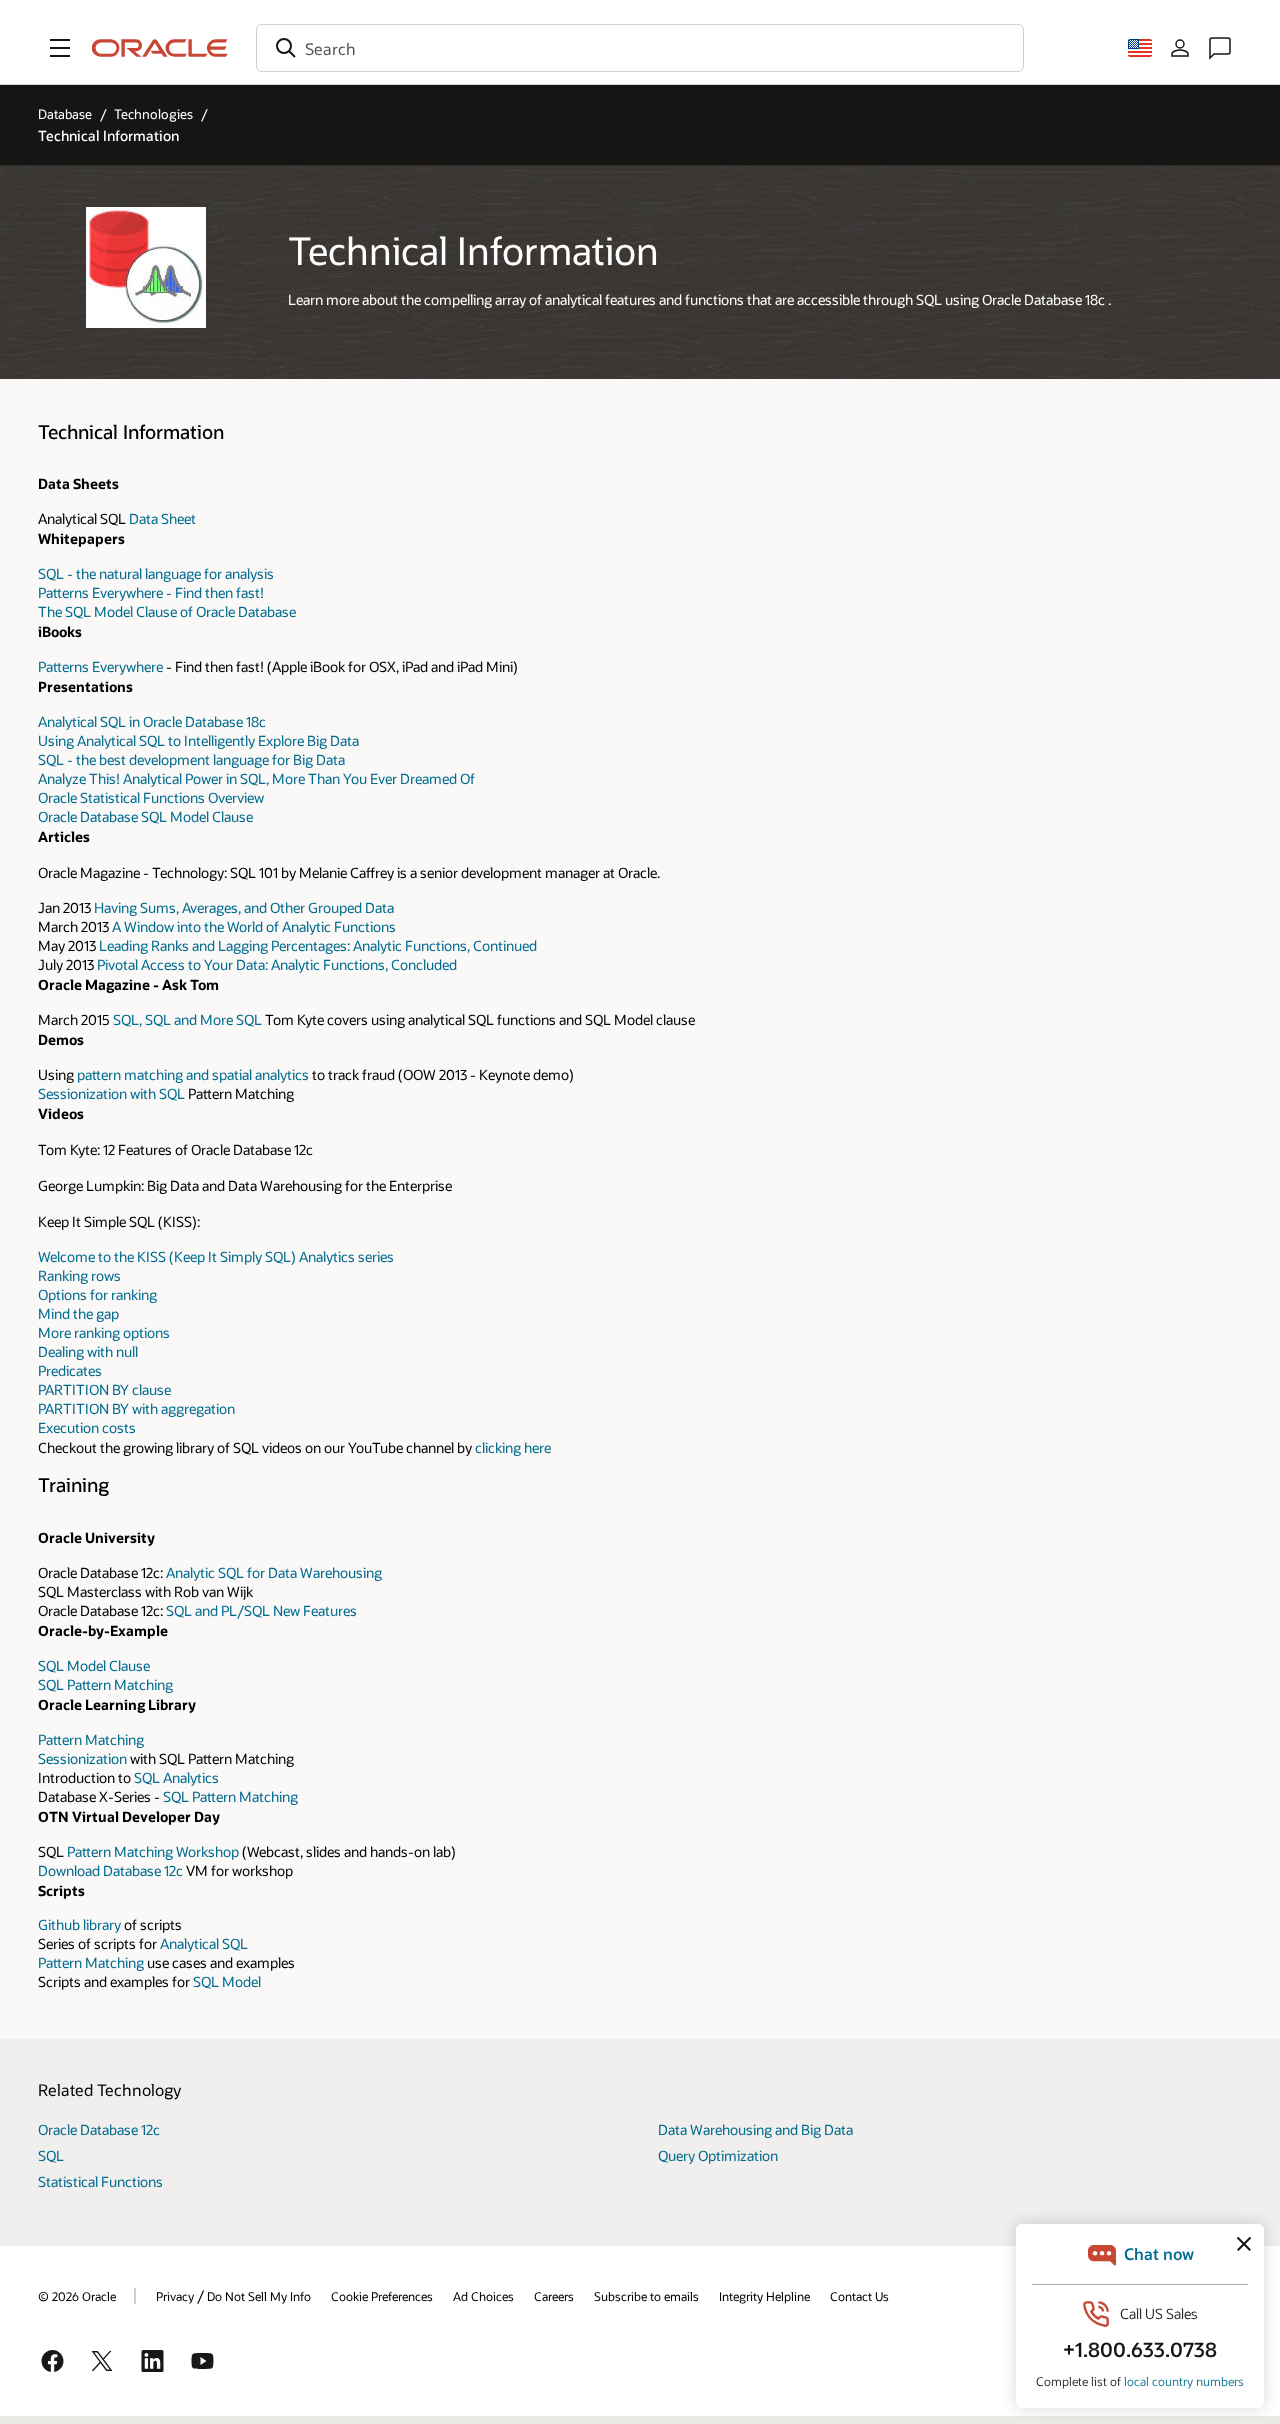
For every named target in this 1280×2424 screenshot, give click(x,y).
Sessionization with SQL (111, 1093)
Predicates (70, 1370)
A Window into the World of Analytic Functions (254, 926)
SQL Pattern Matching (105, 1684)
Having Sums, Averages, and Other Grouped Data (244, 907)
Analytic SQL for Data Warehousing (274, 1572)
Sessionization (82, 1758)
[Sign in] (1180, 48)
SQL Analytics (176, 1777)
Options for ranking (97, 1294)
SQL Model (227, 1981)
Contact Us (859, 2296)
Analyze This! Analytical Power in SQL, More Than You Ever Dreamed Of (256, 778)
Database (65, 114)
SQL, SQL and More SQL (187, 1019)
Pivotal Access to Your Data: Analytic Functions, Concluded (277, 964)
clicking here (513, 1447)
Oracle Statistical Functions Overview (151, 797)
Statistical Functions (100, 2181)
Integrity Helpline (764, 2296)
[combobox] (640, 48)
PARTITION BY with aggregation (136, 1408)
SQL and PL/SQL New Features (261, 1610)
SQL (51, 2155)
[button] (60, 48)
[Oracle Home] (160, 48)
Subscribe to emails (646, 2296)
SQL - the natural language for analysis (156, 573)
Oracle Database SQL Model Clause (145, 816)
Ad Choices (483, 2296)
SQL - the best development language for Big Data (191, 759)
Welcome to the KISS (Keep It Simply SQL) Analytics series (216, 1256)
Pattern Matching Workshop (153, 1851)
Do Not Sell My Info (259, 2296)
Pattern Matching (91, 1739)
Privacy (175, 2296)
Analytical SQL (204, 1943)
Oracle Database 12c (99, 2129)
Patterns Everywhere (100, 666)
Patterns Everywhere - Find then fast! (151, 592)
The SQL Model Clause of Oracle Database (167, 611)
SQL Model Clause (94, 1665)
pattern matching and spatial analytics (193, 1074)
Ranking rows (79, 1275)
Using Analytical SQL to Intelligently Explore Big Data (198, 740)
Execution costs (87, 1427)
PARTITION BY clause (104, 1389)
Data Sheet (162, 518)
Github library (79, 1924)
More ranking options (104, 1332)
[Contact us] (1220, 48)
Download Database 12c (110, 1870)
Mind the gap (78, 1313)
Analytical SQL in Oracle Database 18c (152, 721)
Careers (554, 2296)
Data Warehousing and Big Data (755, 2129)
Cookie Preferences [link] (382, 2296)
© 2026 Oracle (77, 2296)
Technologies (153, 114)
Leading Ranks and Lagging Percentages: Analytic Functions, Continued (318, 945)
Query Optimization (718, 2155)
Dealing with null (88, 1351)
